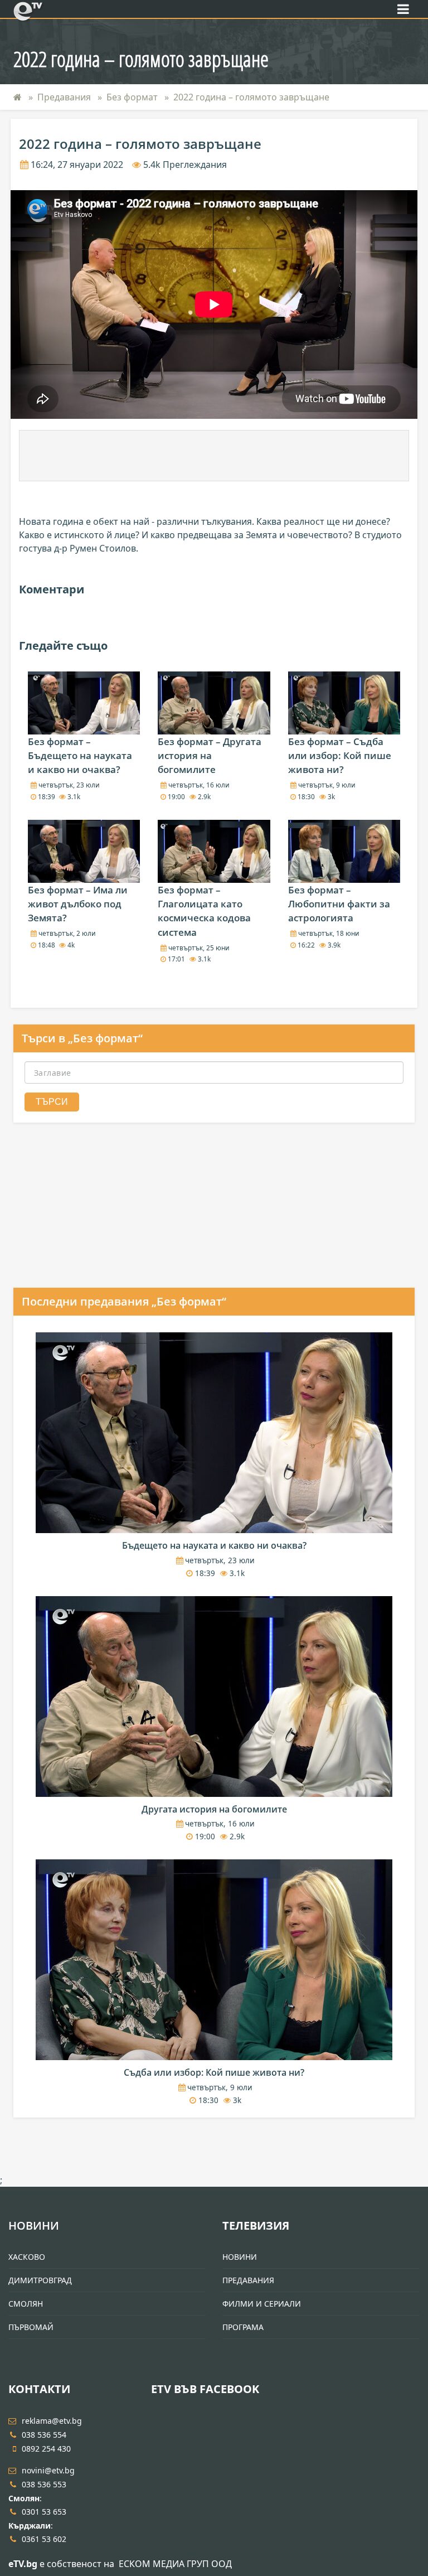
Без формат (132, 97)
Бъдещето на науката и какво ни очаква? (214, 1545)
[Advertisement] (214, 456)
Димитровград (40, 2280)
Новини (34, 2225)
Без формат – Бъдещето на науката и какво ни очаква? (80, 755)
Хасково (27, 2257)
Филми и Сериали (262, 2304)
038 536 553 (44, 2484)
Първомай (31, 2327)
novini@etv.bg (48, 2470)
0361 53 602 (44, 2539)
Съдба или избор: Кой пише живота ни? (214, 2072)
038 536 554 (44, 2435)
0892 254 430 (46, 2449)
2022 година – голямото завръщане (251, 97)
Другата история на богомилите (214, 1809)
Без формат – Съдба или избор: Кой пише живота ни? (340, 755)
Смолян (26, 2304)
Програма (243, 2327)
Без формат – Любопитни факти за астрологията (339, 904)
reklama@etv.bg (52, 2421)
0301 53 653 (44, 2512)
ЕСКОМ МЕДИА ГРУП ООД (175, 2564)
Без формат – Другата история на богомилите (210, 755)
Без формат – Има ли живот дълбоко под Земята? (78, 904)
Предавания (64, 97)
